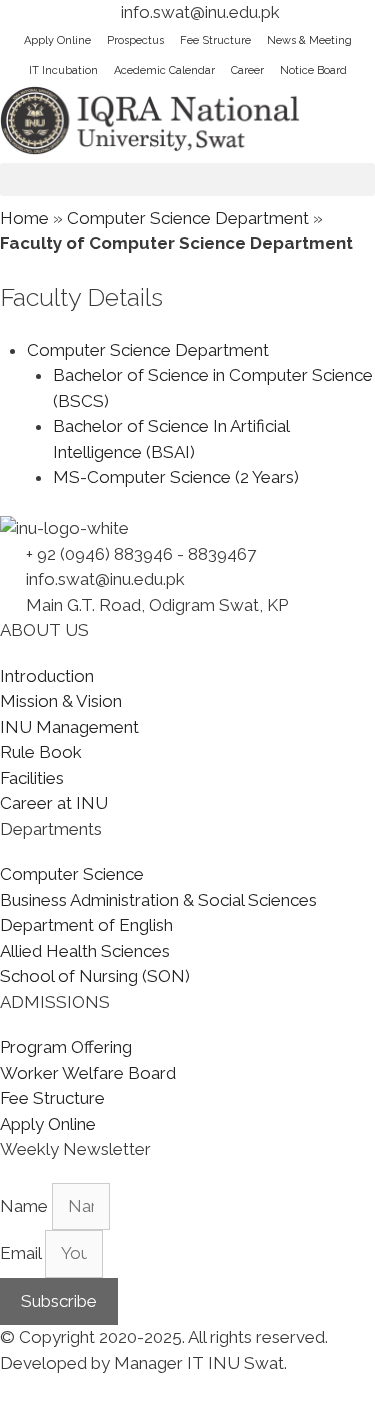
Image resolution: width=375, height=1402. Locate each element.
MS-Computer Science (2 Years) (176, 477)
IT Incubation (63, 70)
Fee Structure (215, 40)
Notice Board (313, 70)
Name (26, 1206)
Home (24, 218)
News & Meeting (309, 40)
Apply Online (57, 40)
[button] (187, 179)
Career (247, 70)
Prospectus (135, 40)
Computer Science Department (188, 218)
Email (22, 1253)
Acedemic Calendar (164, 70)
